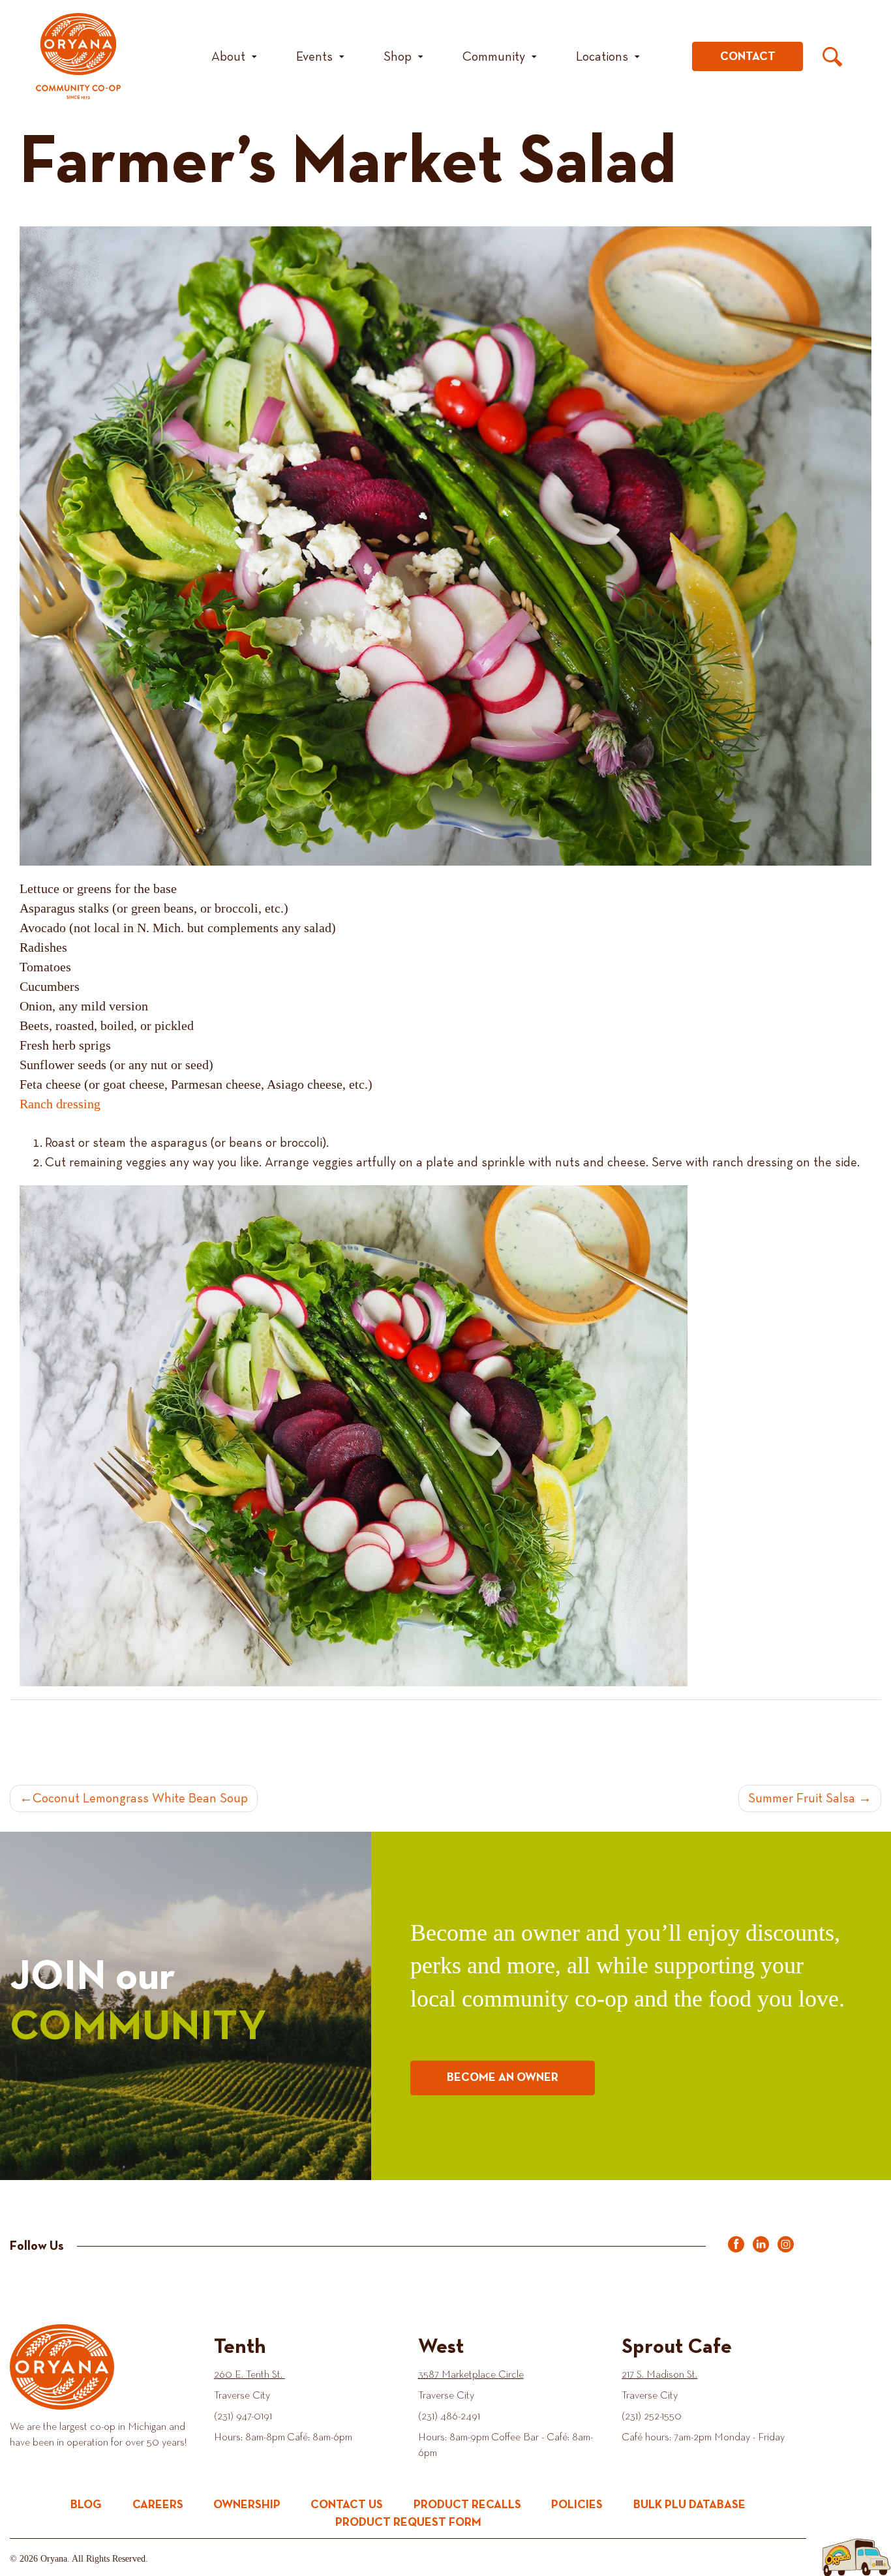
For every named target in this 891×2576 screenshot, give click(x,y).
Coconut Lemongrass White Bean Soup (140, 1798)
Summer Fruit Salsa (802, 1798)
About (228, 57)
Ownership (247, 2505)
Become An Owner (503, 2078)
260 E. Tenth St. (249, 2375)
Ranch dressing (60, 1104)
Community (494, 57)
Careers (158, 2505)
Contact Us (347, 2505)
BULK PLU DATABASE (689, 2505)
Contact (748, 57)
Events (314, 57)
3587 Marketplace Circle (471, 2375)
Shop (398, 57)
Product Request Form (408, 2523)
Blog (86, 2505)
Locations (602, 57)
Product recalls (467, 2505)
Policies (577, 2505)
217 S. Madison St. (659, 2375)
